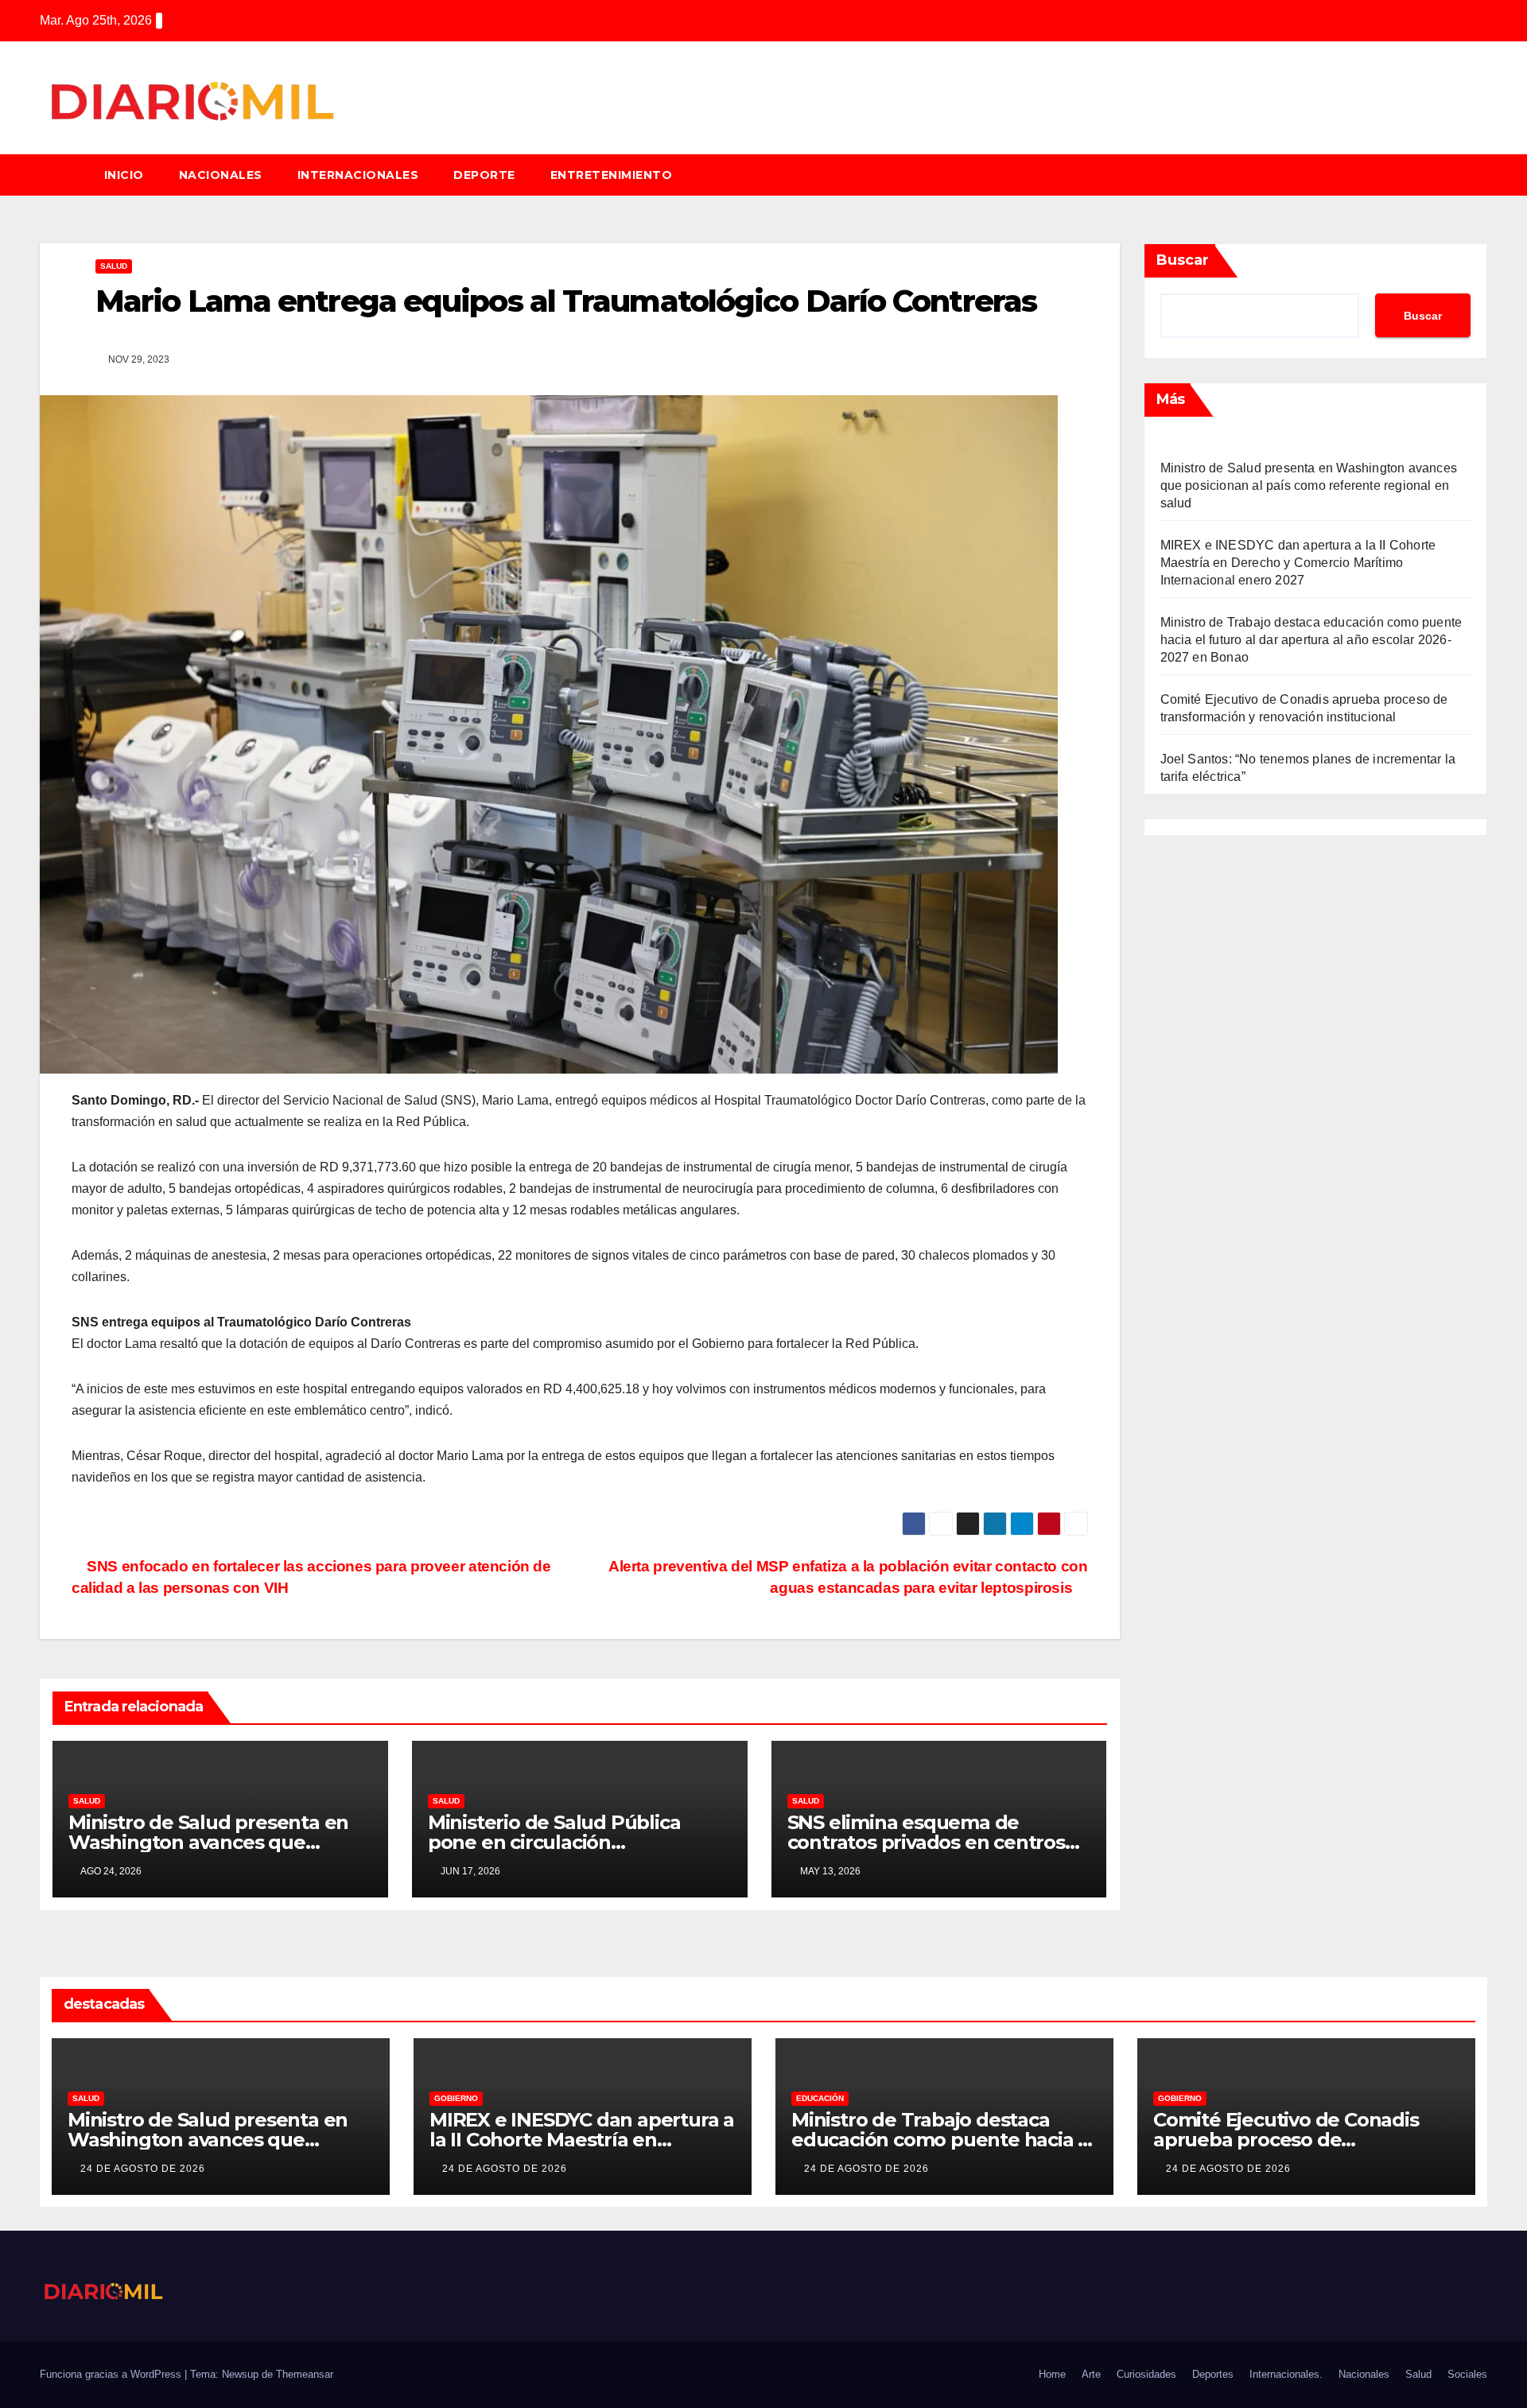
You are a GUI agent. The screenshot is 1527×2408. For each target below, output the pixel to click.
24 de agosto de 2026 (143, 2169)
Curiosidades (1146, 2374)
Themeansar (305, 2374)
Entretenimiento (612, 175)
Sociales (1467, 2374)
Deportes (1213, 2374)
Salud (1418, 2374)
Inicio (124, 175)
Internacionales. (1286, 2374)
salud (114, 266)
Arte (1091, 2374)
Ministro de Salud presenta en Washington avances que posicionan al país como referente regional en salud (1309, 485)
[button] (1482, 175)
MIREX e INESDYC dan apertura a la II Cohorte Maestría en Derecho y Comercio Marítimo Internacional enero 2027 (1298, 563)
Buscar (1183, 260)
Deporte (484, 175)
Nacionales (221, 175)
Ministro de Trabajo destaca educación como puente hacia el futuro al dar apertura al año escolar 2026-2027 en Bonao (1311, 640)
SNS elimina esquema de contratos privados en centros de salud (926, 1842)
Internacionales (358, 175)
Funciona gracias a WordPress (112, 2374)
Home (1052, 2374)
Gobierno (456, 2098)
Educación (820, 2098)
